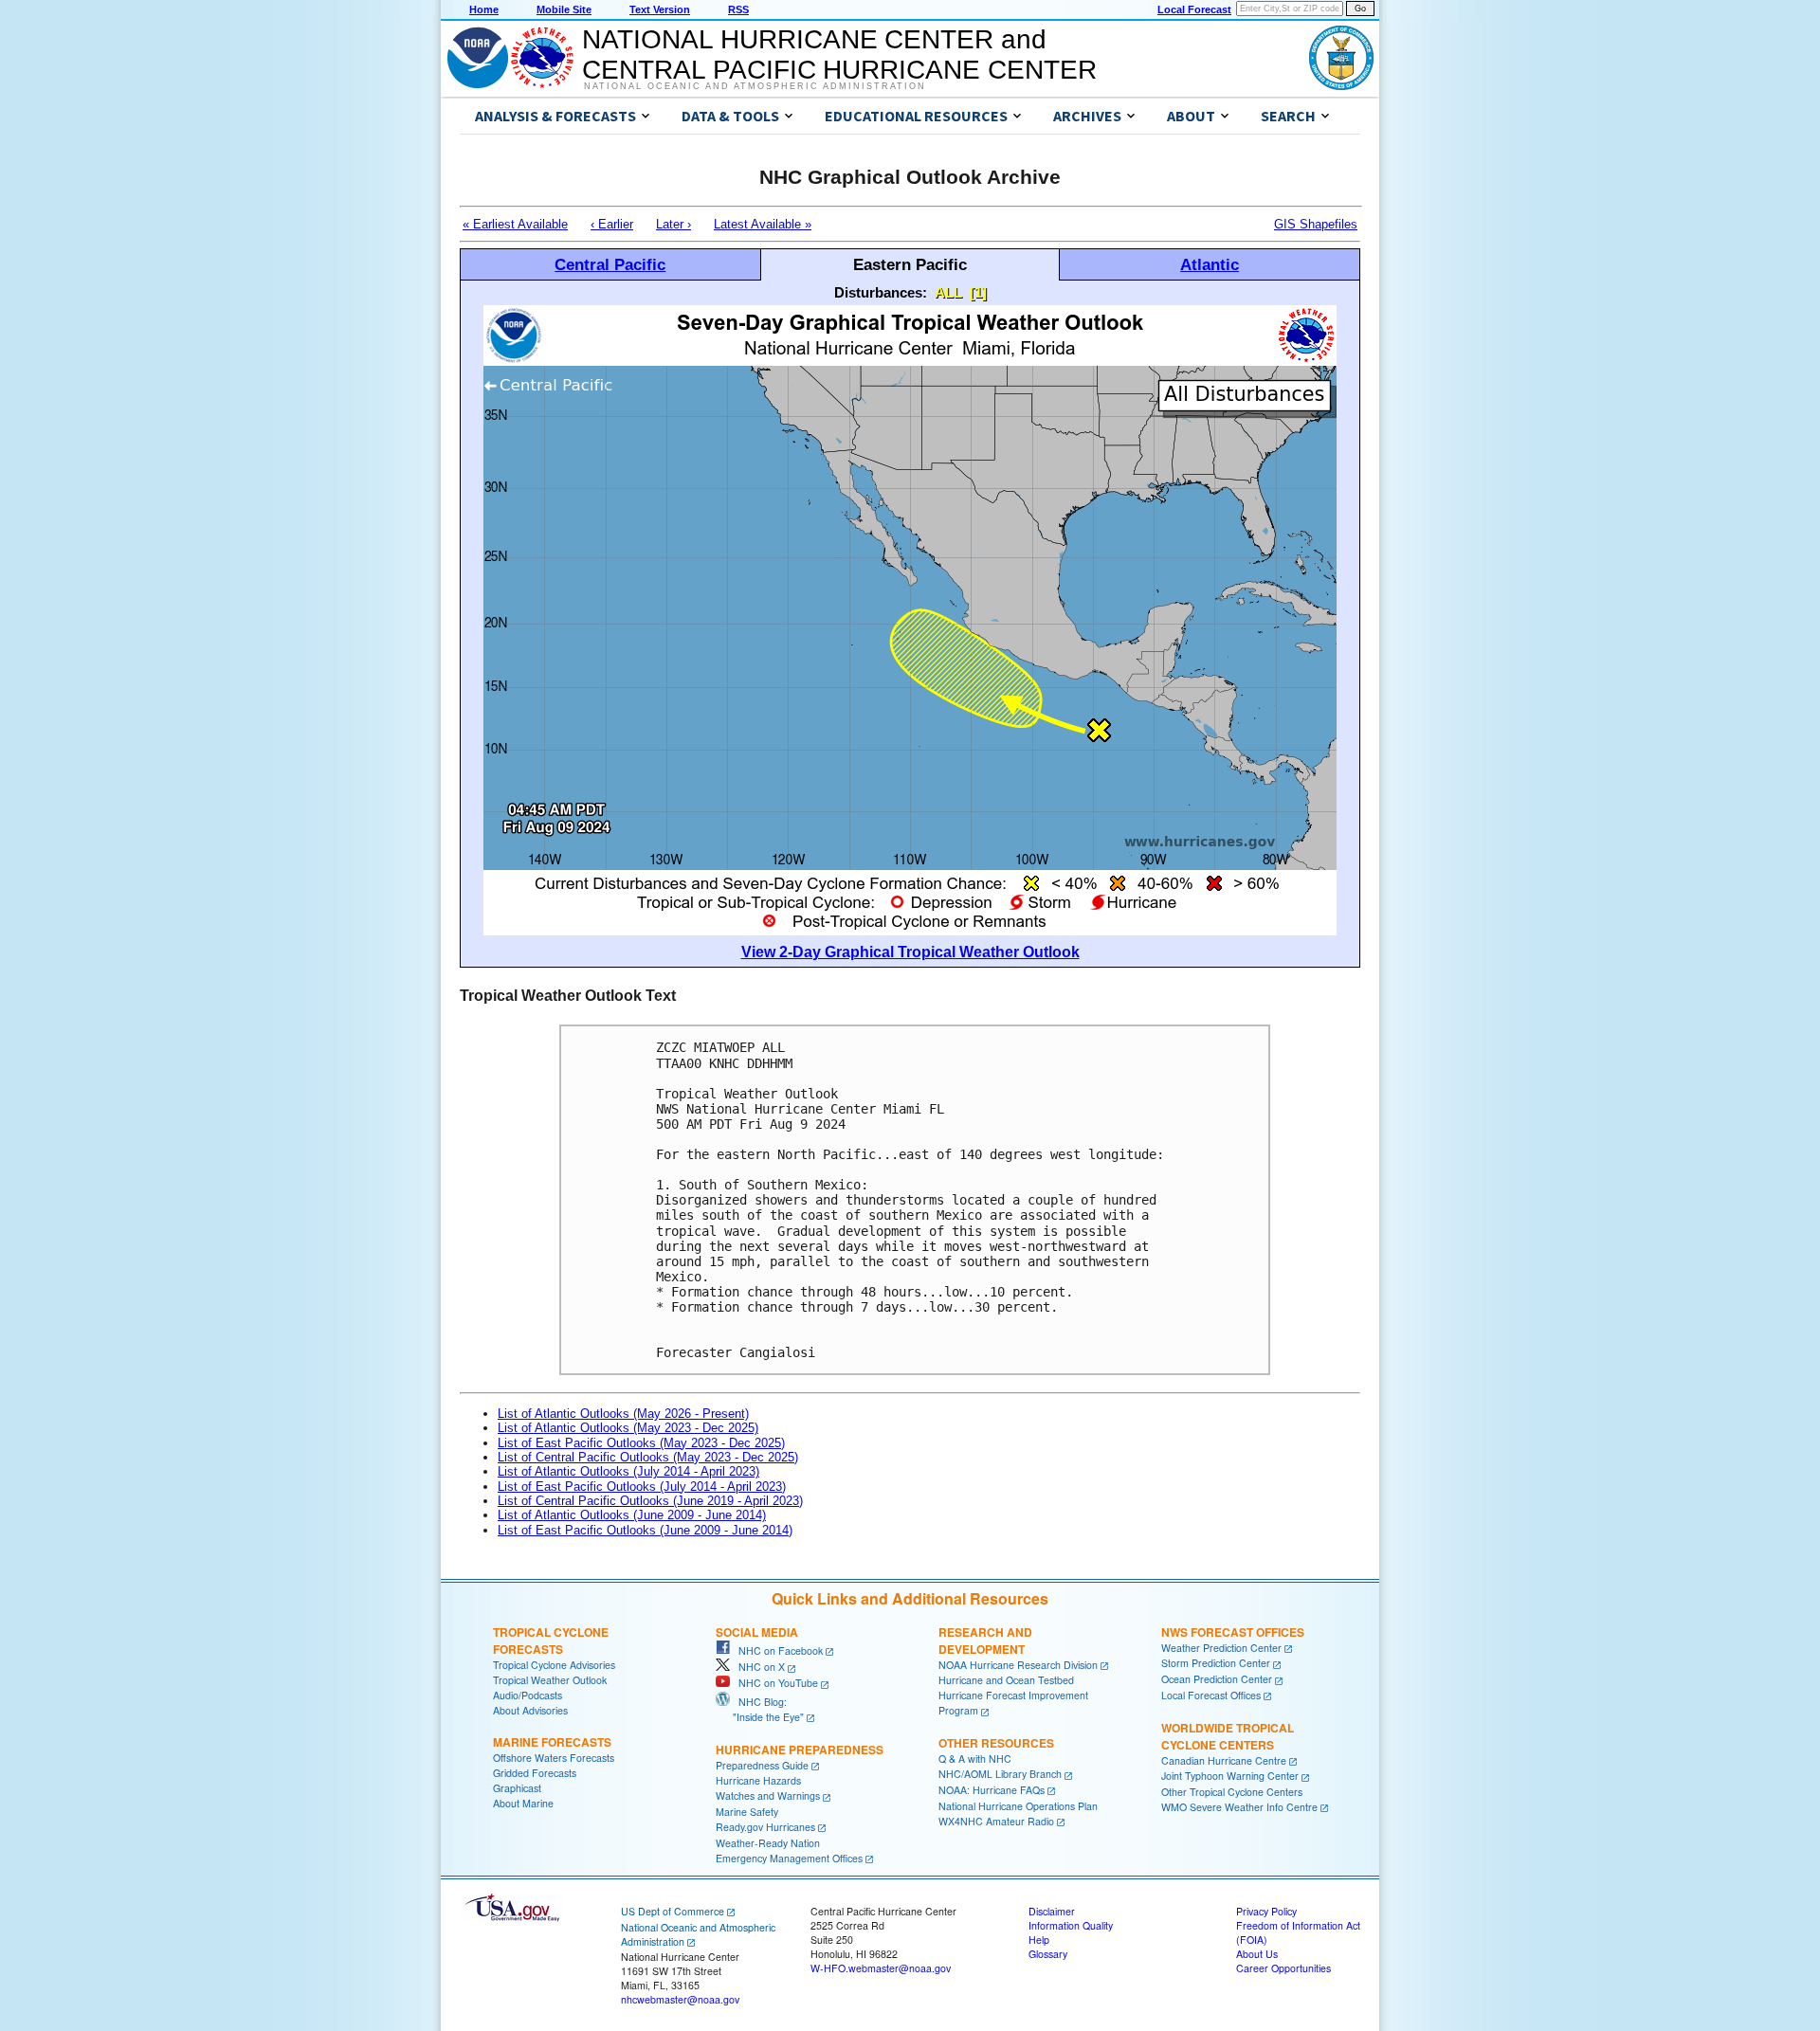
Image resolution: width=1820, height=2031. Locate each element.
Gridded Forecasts (535, 1773)
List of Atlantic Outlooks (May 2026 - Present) (623, 1414)
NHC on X (757, 1667)
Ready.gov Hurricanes (765, 1827)
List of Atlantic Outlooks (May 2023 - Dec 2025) (628, 1428)
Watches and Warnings (768, 1795)
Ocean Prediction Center (1217, 1679)
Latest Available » (763, 224)
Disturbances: (881, 292)
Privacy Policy (1266, 1911)
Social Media (757, 1632)
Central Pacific (610, 264)
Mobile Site (564, 9)
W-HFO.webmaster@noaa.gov (881, 1968)
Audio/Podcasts (528, 1695)
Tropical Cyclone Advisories (554, 1665)
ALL (948, 292)
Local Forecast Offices (1211, 1695)
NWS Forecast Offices (1233, 1632)
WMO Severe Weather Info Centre (1239, 1807)
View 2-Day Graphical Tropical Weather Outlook (910, 952)
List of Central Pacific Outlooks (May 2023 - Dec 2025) (648, 1457)
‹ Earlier (612, 224)
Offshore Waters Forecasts (554, 1758)
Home (484, 9)
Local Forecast (1194, 9)
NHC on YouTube (774, 1683)
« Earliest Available (515, 224)
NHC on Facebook (776, 1650)
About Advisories (530, 1710)
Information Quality (1071, 1925)
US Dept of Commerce (673, 1911)
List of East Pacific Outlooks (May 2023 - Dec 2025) (641, 1443)
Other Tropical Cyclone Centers (1232, 1792)
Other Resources (996, 1743)
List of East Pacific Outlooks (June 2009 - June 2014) (645, 1530)
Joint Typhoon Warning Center (1230, 1776)
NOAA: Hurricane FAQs (992, 1790)
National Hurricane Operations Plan (1018, 1806)
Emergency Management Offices (789, 1858)
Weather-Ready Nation (768, 1843)
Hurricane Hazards (758, 1780)
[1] (978, 292)
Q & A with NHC (975, 1759)
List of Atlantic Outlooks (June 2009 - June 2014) (632, 1515)
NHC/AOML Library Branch (1000, 1774)
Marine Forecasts (552, 1742)
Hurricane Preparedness (800, 1750)
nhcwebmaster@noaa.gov (680, 1999)
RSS (738, 9)
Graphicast (517, 1788)
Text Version (660, 9)
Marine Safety (747, 1812)
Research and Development (985, 1641)
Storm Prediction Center (1216, 1663)
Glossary (1048, 1954)
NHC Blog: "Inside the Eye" (760, 1709)
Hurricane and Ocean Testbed (1006, 1680)
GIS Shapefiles (1316, 224)
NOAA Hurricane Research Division (1018, 1665)
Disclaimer (1052, 1911)
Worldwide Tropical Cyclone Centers (1228, 1736)
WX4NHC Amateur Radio (996, 1821)
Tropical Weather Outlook (550, 1680)
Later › (673, 224)
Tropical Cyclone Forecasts (551, 1641)
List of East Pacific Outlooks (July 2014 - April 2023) (642, 1487)
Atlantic (1210, 264)
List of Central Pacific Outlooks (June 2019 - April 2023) (650, 1501)
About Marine (523, 1803)
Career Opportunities (1283, 1968)
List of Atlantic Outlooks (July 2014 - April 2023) (628, 1471)
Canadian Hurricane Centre (1224, 1760)
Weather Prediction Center (1221, 1648)
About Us (1257, 1954)
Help (1039, 1940)
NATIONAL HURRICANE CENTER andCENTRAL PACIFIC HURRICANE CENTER (839, 54)
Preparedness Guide (762, 1765)
